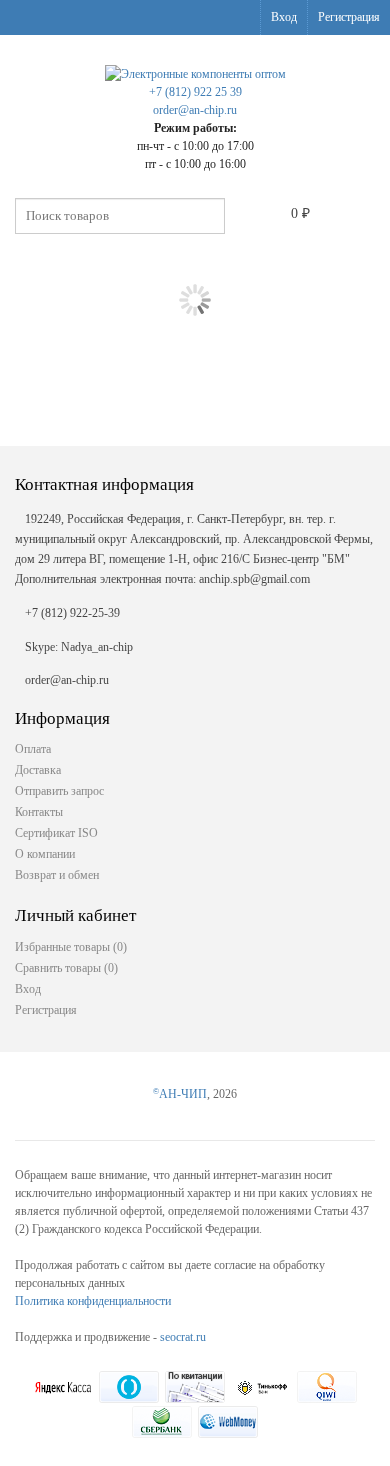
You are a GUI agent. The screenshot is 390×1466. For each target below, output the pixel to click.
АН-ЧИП (180, 1094)
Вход (284, 17)
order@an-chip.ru (195, 110)
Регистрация (349, 17)
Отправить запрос (59, 791)
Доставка (38, 770)
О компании (45, 854)
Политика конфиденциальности (93, 1301)
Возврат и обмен (57, 875)
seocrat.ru (183, 1337)
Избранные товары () (71, 947)
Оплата (33, 749)
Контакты (39, 812)
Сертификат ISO (56, 833)
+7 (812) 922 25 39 (195, 92)
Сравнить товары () (66, 968)
